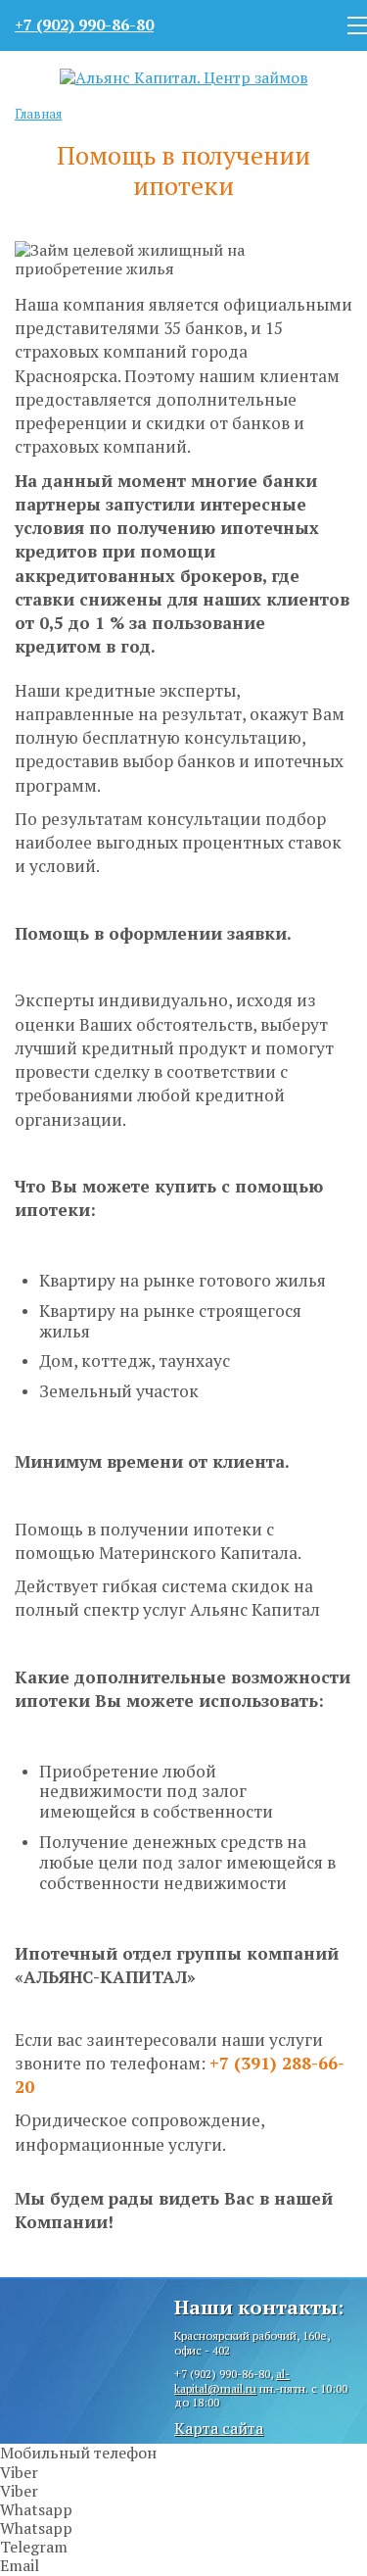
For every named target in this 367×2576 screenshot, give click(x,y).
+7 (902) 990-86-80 (84, 25)
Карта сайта (219, 2428)
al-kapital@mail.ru (232, 2381)
